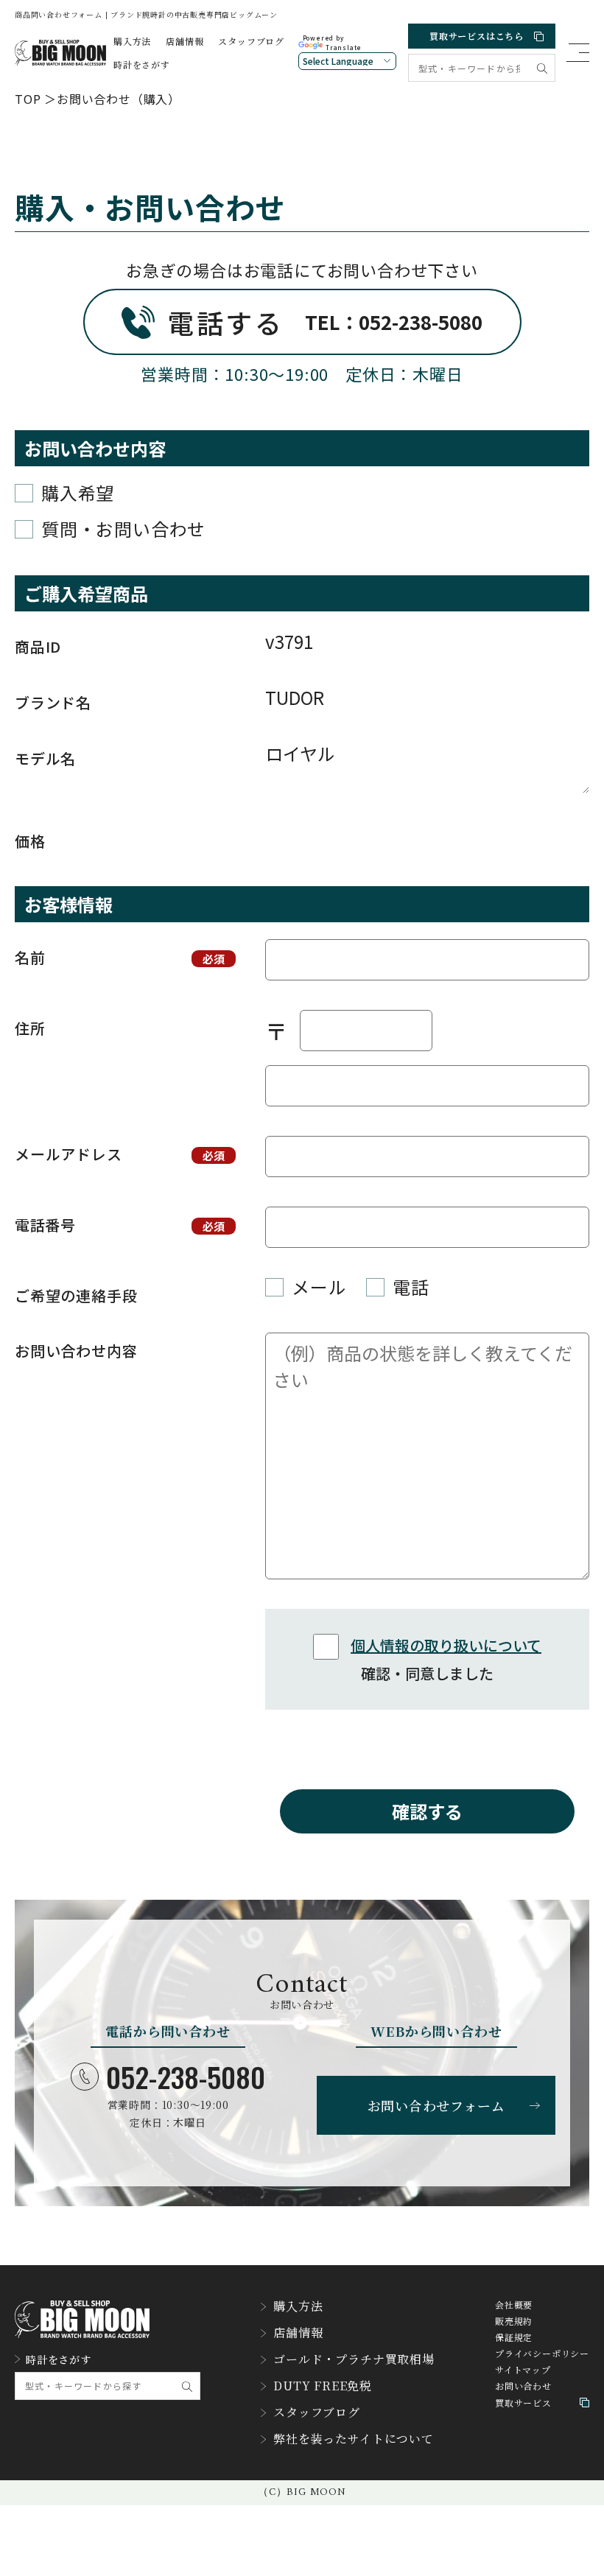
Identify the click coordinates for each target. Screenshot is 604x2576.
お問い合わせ (523, 2386)
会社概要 (514, 2305)
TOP (28, 99)
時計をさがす (142, 65)
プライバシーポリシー (542, 2354)
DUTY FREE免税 (323, 2386)
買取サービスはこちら (477, 36)
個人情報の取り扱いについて (446, 1645)
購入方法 (132, 41)
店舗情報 (185, 41)
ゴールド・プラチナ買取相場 (354, 2359)
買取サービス (523, 2403)
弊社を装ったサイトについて (353, 2439)
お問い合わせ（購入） (119, 99)
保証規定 (514, 2337)
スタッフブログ (251, 41)
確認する (427, 1811)
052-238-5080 (186, 2077)
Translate (344, 48)
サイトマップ (523, 2370)
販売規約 (514, 2321)
